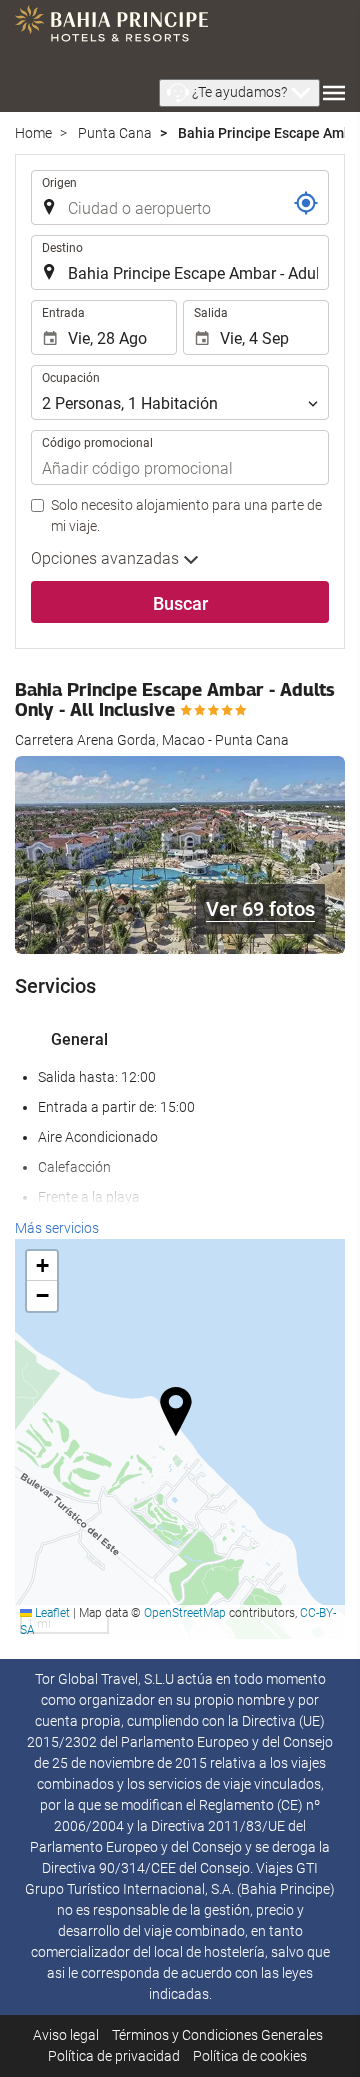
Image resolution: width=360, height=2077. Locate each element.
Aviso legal (66, 2035)
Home (33, 133)
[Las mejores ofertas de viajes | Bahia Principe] (111, 30)
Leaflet (51, 1613)
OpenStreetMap (185, 1613)
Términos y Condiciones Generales (217, 2035)
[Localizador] (306, 203)
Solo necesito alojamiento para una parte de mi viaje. (186, 515)
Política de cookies (250, 2056)
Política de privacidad (114, 2056)
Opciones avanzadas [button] (107, 558)
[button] (239, 93)
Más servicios (57, 1228)
